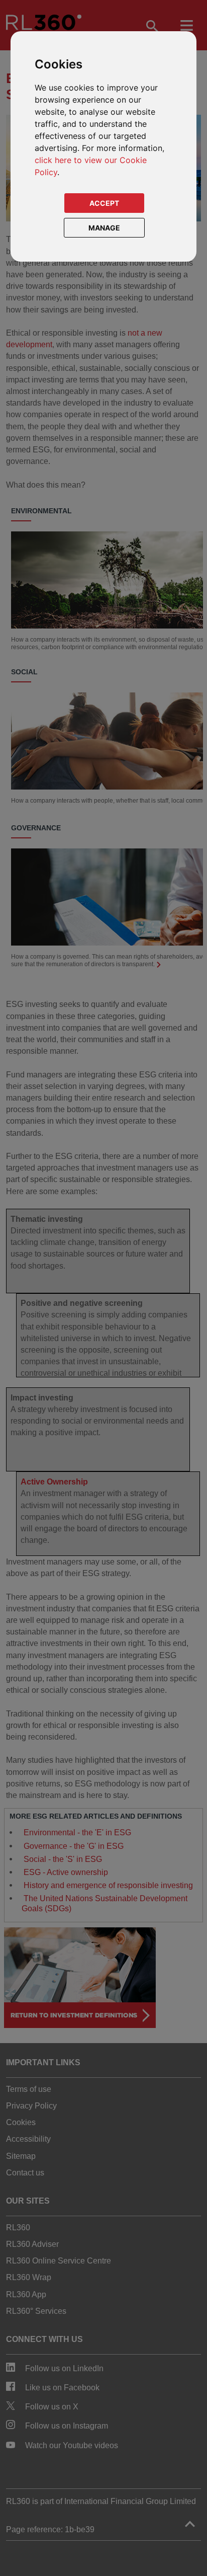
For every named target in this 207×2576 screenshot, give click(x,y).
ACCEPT (104, 203)
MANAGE (104, 228)
